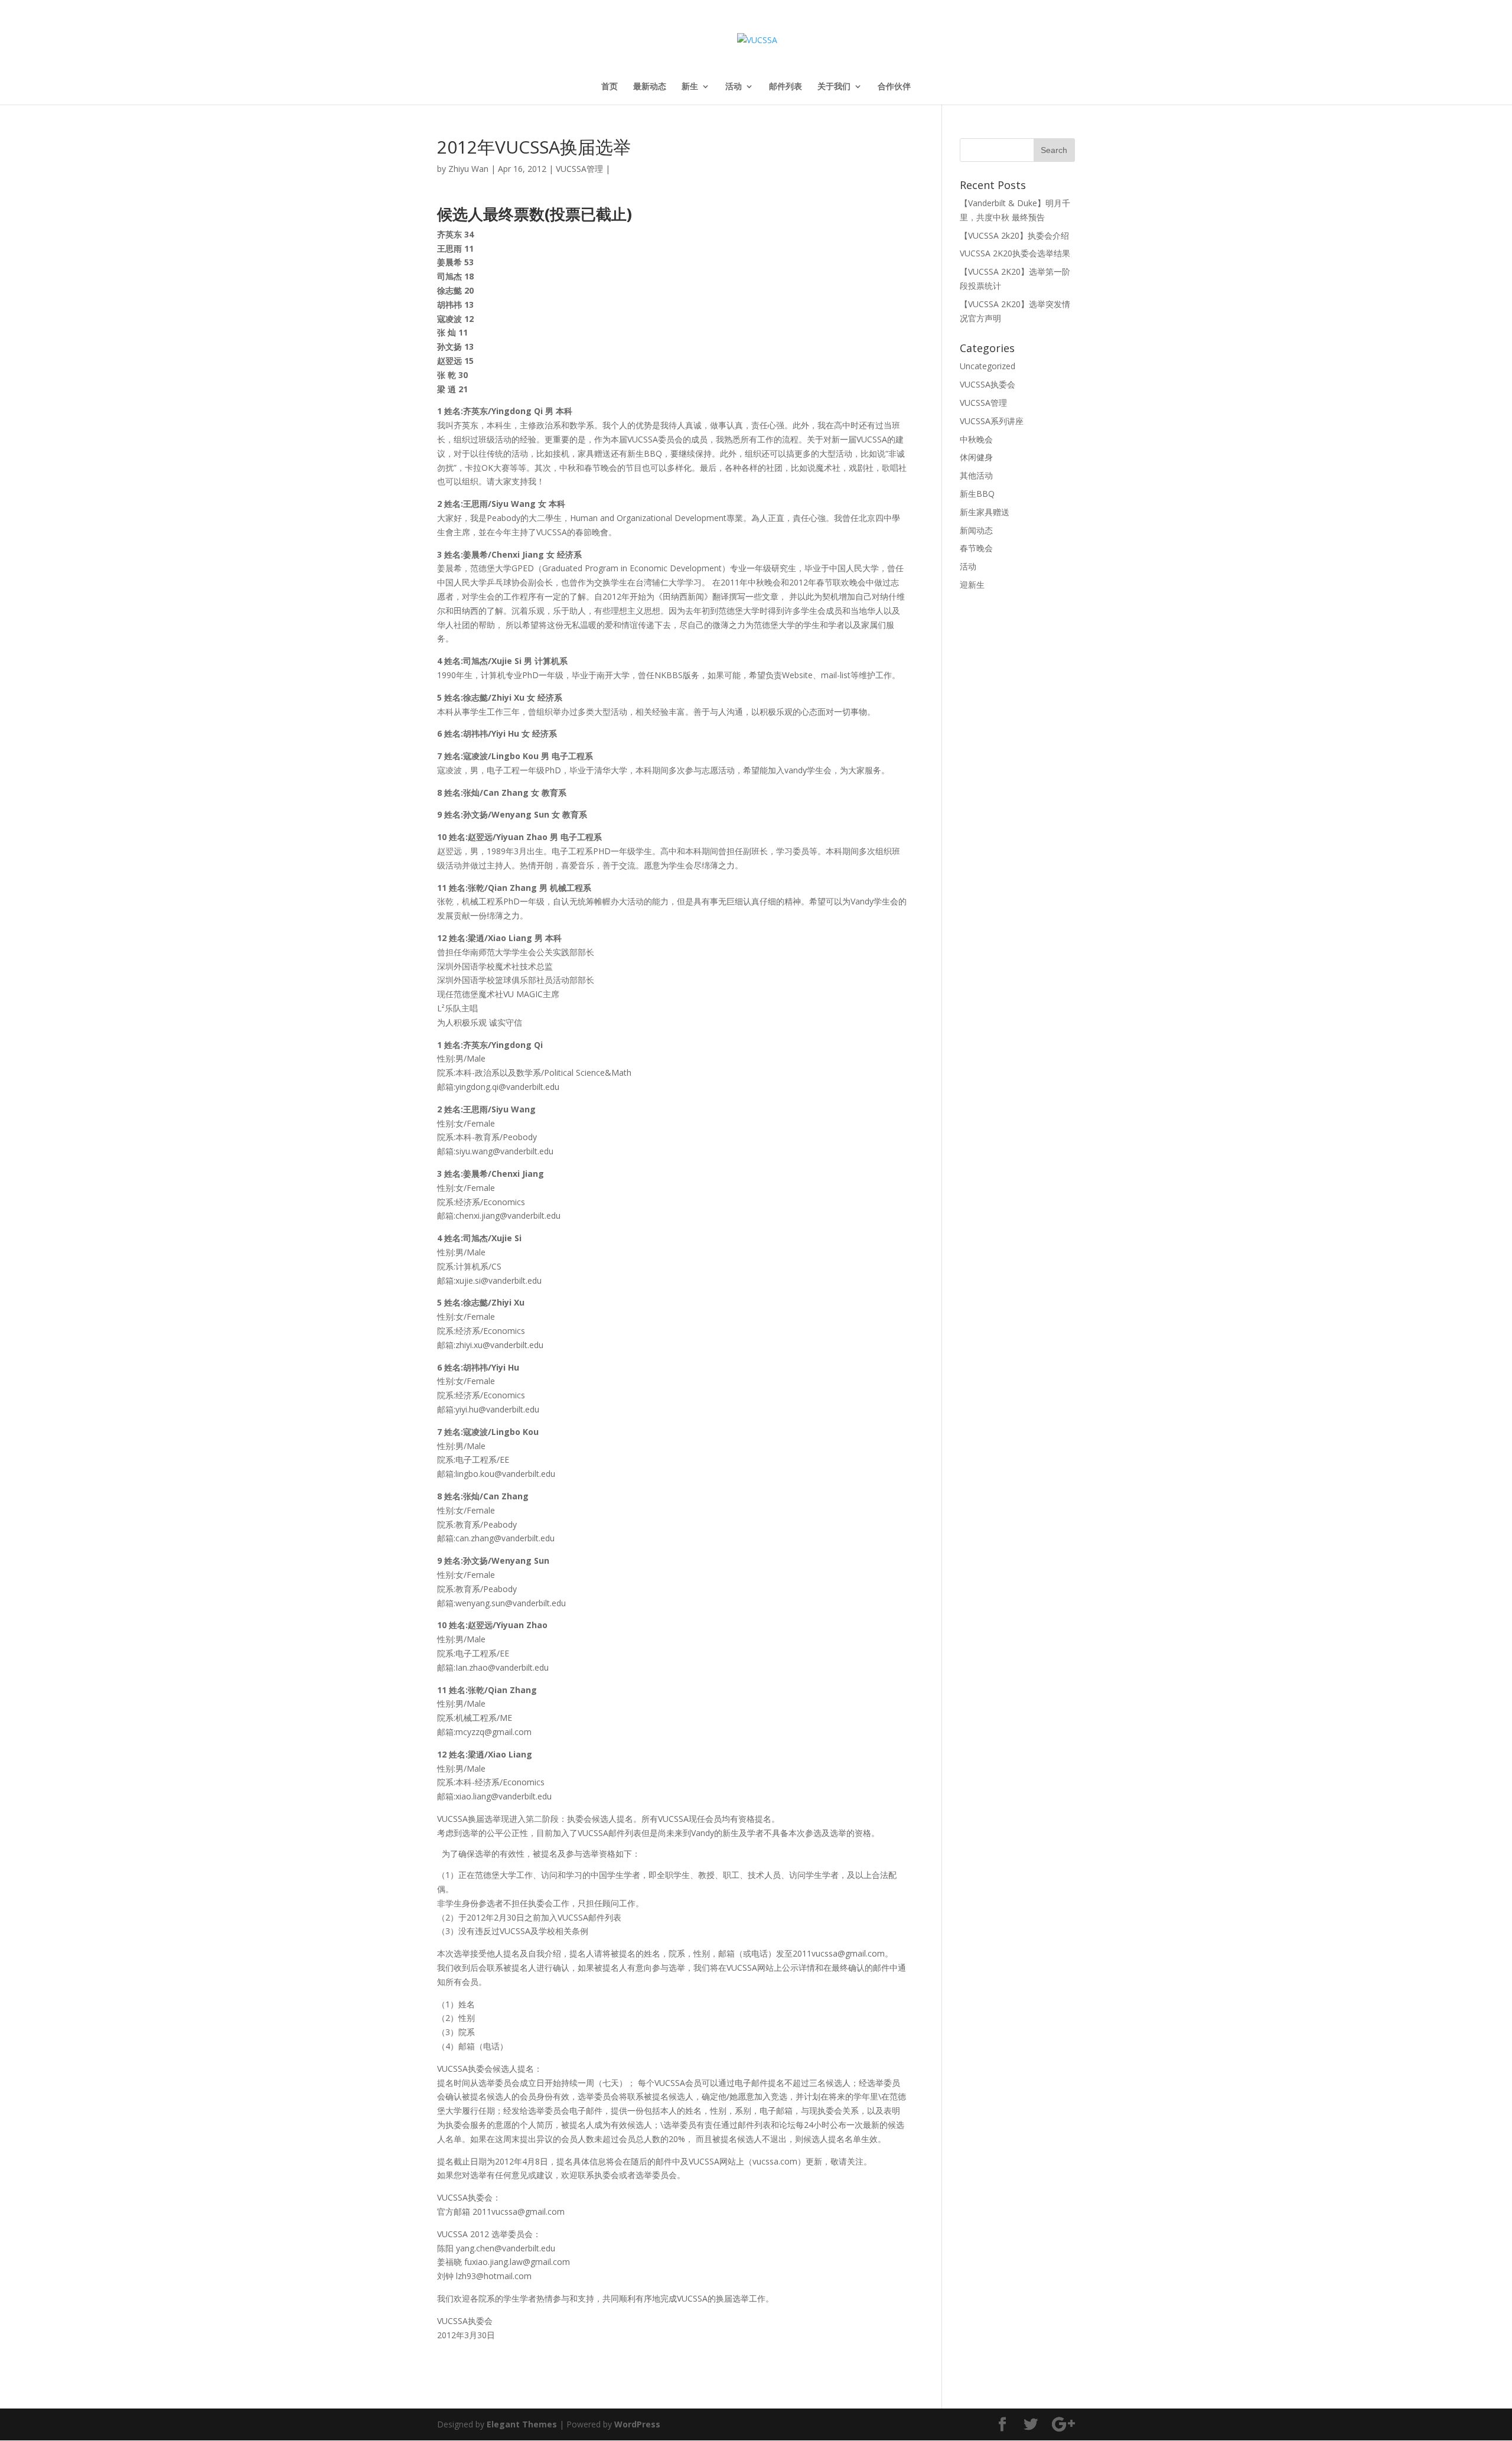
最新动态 (650, 87)
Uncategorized (988, 366)
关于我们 (834, 87)
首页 (610, 87)
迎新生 (972, 585)
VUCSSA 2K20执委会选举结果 (1015, 253)
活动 (734, 87)
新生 (690, 87)
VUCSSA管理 (579, 169)
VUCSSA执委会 (988, 384)
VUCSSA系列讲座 (992, 421)
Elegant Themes (522, 2424)
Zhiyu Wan (468, 169)
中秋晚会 (976, 439)
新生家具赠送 (985, 512)
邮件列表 (786, 87)
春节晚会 (976, 548)
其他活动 (976, 475)
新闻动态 (976, 530)
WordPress (637, 2424)
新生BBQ (977, 494)
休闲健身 (976, 457)
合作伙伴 (894, 87)
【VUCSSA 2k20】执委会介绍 (1014, 235)
